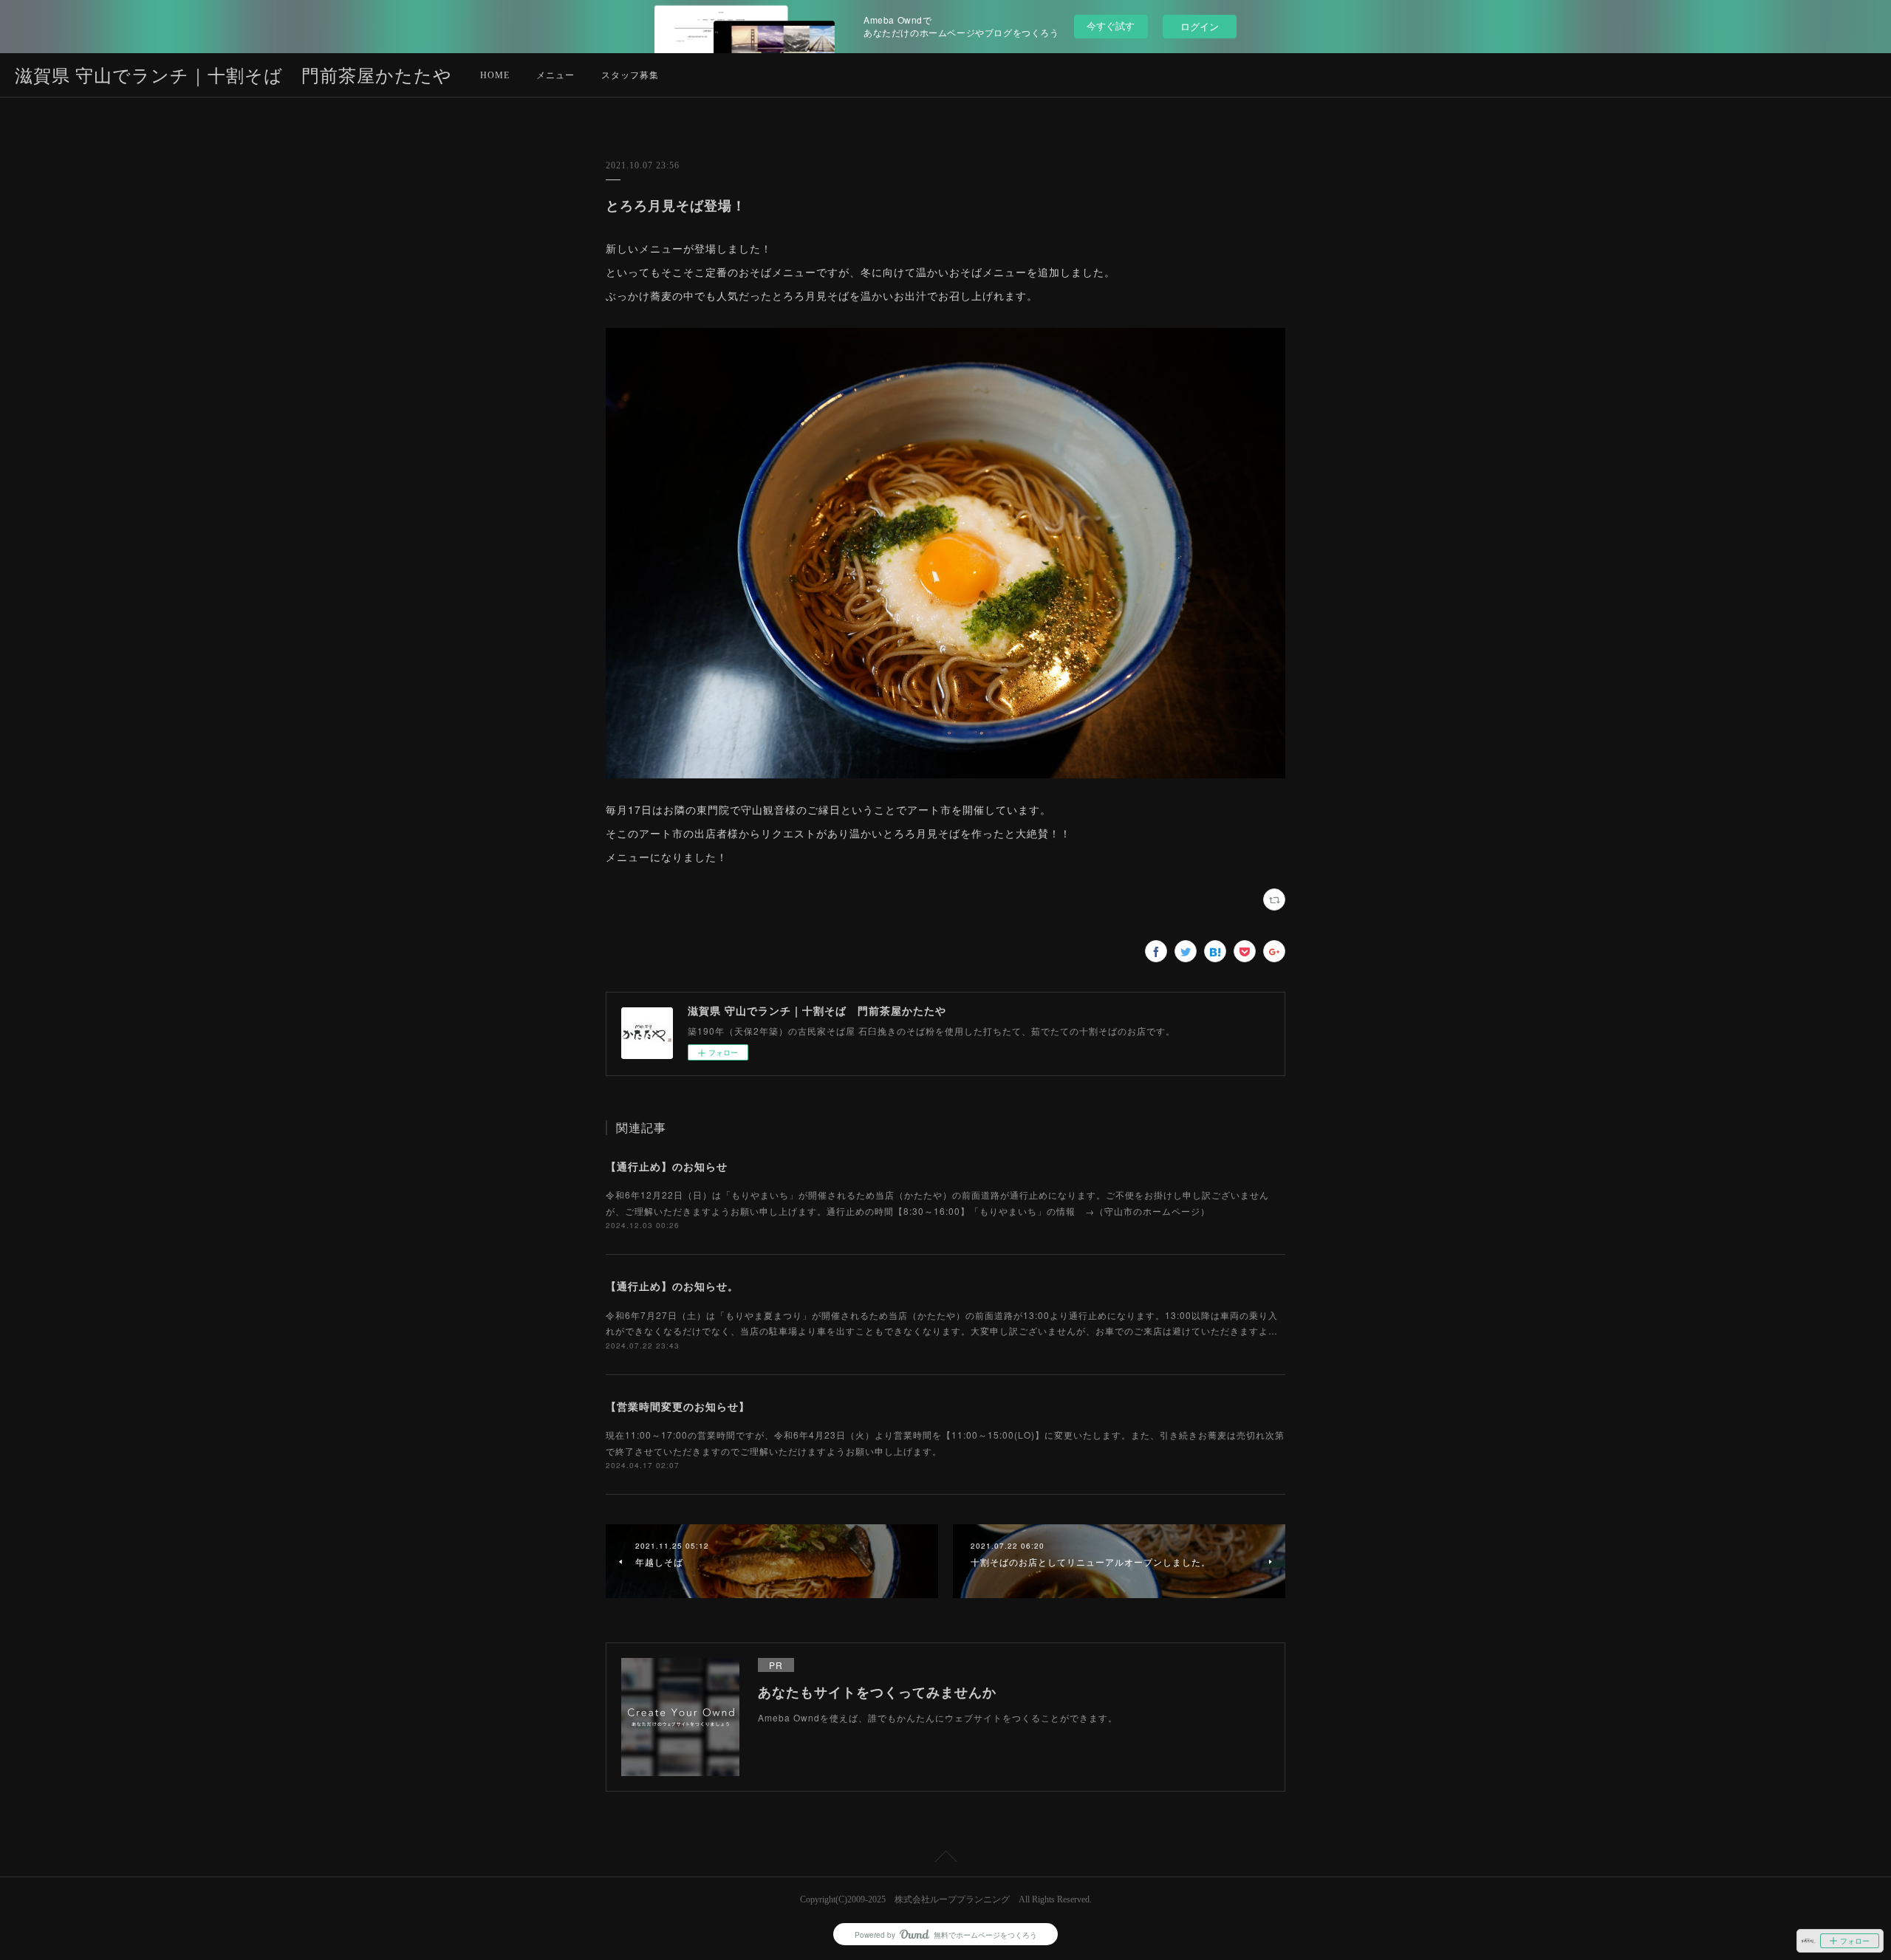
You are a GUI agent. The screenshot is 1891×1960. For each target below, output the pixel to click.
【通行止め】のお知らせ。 (672, 1286)
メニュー (555, 75)
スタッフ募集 (630, 75)
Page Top (945, 1859)
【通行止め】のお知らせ (667, 1166)
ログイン (1200, 26)
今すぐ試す (1111, 25)
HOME (495, 75)
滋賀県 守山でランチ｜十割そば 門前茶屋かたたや (233, 76)
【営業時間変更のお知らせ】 (678, 1406)
